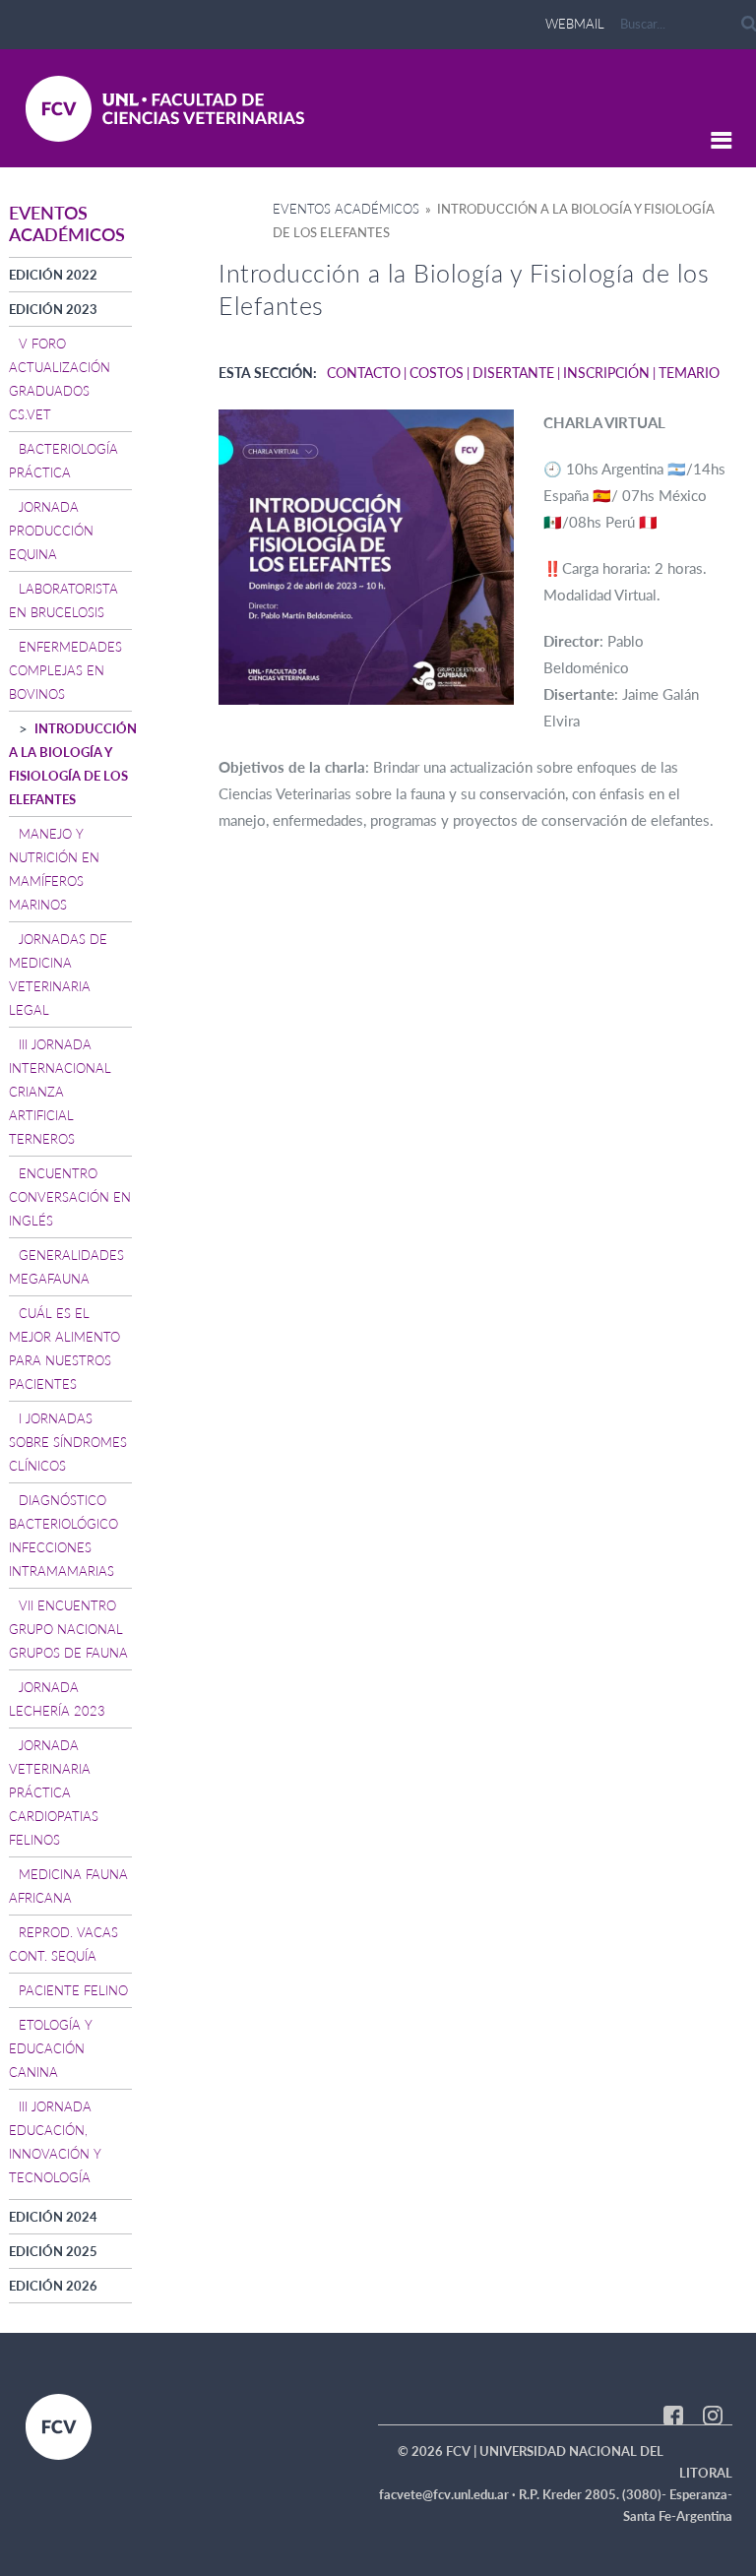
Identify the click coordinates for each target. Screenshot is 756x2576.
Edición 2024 (53, 2217)
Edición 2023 (53, 309)
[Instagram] (713, 2414)
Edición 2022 (53, 275)
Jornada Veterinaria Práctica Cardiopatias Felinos (54, 1792)
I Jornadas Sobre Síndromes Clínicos (68, 1442)
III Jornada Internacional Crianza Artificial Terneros (60, 1092)
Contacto (364, 373)
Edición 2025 (53, 2251)
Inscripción (606, 373)
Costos (437, 373)
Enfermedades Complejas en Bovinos (65, 670)
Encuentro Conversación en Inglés (70, 1197)
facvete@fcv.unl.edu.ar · (449, 2494)
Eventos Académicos (346, 209)
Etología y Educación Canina (51, 2048)
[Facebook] (673, 2414)
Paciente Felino (73, 1990)
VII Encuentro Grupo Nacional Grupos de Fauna (68, 1629)
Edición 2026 (53, 2286)
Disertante (513, 373)
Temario (689, 373)
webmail (575, 24)
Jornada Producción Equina (51, 531)
